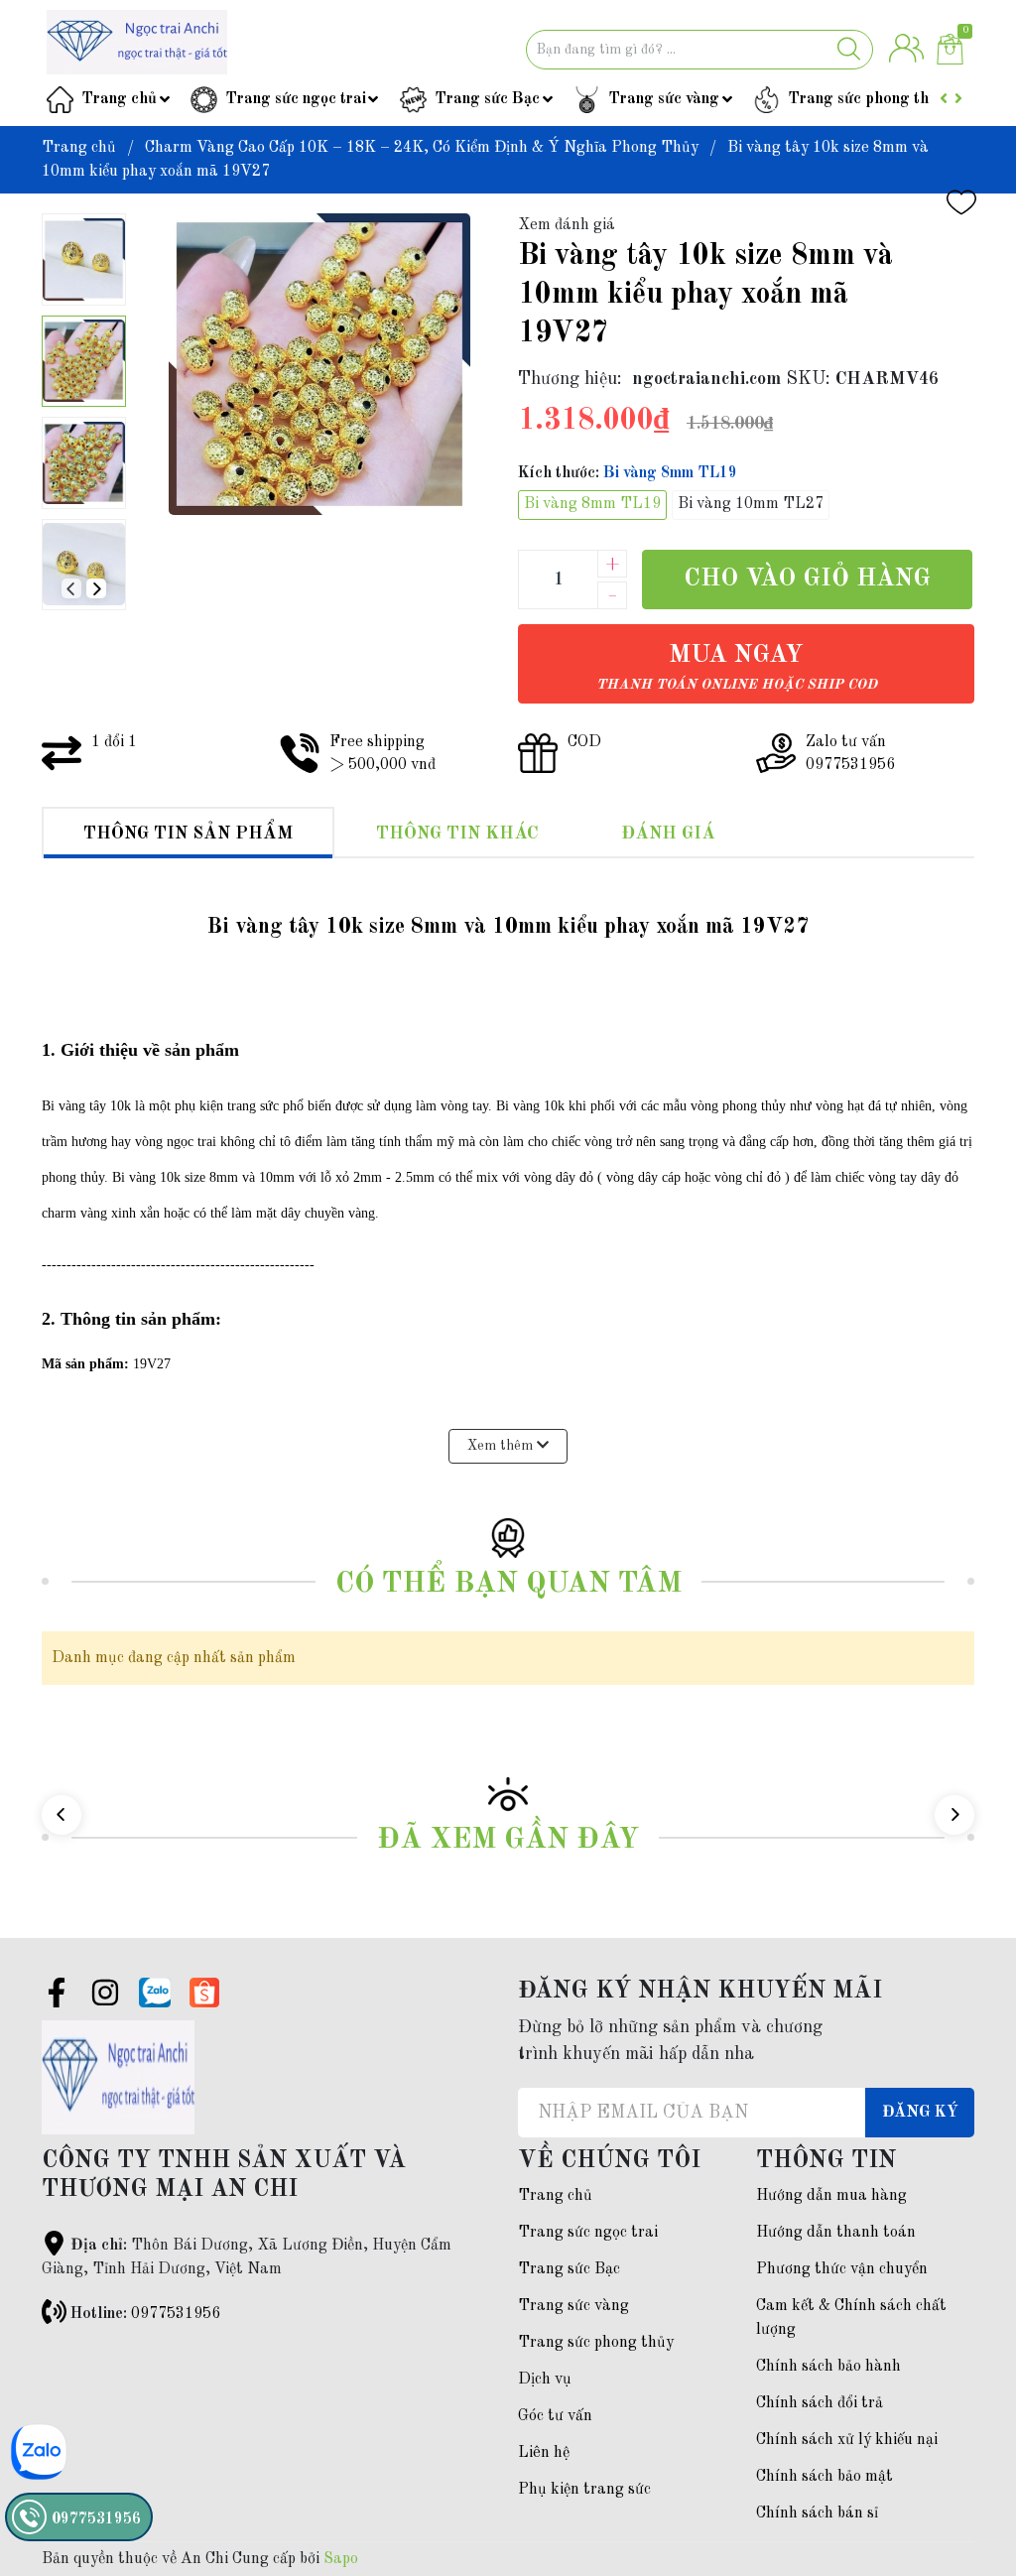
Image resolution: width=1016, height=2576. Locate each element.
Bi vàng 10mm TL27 (751, 504)
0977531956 (176, 2314)
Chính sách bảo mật (825, 2477)
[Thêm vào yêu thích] (961, 202)
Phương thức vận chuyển (842, 2269)
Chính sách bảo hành (828, 2367)
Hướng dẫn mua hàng (831, 2196)
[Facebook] (57, 1996)
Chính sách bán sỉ (817, 2513)
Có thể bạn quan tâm (508, 1584)
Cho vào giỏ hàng (807, 579)
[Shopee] (204, 1993)
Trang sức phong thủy (867, 99)
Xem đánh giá (567, 225)
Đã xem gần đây (508, 1840)
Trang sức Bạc (487, 99)
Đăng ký (920, 2113)
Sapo (341, 2559)
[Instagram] (105, 1996)
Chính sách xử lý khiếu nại (847, 2440)
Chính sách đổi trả (820, 2403)
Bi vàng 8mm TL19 (592, 504)
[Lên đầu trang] (961, 2482)
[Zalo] (155, 1993)
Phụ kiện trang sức (584, 2490)
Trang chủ (119, 99)
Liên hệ (544, 2453)
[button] (96, 588)
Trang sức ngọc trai (296, 99)
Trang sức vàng (664, 99)
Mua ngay (737, 667)
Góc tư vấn (555, 2416)
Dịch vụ (545, 2380)
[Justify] (849, 50)
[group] (319, 364)
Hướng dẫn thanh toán (836, 2233)
